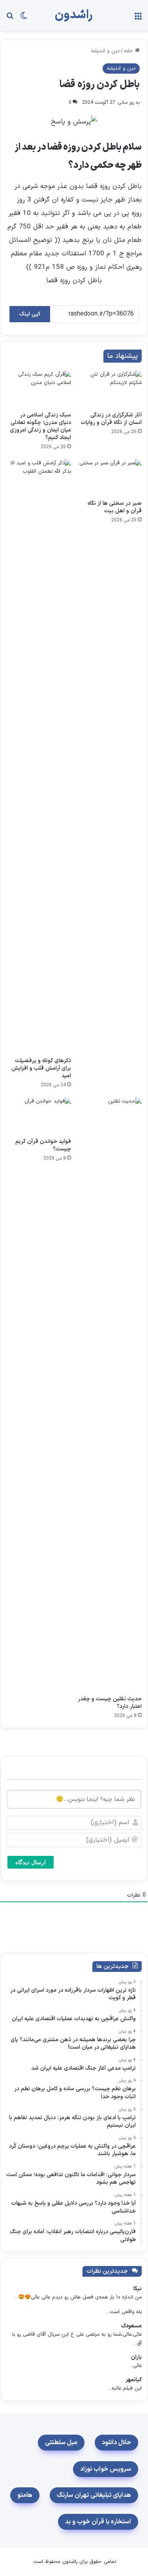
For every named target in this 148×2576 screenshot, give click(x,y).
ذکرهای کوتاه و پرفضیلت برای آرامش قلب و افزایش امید (41, 1068)
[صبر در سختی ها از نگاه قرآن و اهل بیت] (110, 477)
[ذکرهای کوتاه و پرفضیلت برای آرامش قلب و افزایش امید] (39, 756)
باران (136, 2357)
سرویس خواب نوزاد (106, 2469)
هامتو (25, 2495)
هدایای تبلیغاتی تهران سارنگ (94, 2495)
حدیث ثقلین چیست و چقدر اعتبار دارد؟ (110, 1703)
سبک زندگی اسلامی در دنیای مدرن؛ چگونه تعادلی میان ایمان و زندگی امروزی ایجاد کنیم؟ (40, 426)
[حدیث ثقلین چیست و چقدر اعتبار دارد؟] (110, 1394)
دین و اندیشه (105, 51)
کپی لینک (30, 314)
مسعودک (131, 2326)
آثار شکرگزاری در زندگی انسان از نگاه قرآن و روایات (111, 419)
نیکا (138, 2289)
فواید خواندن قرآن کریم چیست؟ (43, 1145)
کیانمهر (134, 2380)
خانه (129, 51)
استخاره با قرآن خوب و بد (98, 2522)
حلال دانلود (116, 2443)
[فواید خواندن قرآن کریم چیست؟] (39, 1116)
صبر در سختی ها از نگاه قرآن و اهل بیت (115, 507)
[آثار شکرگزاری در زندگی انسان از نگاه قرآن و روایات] (110, 389)
